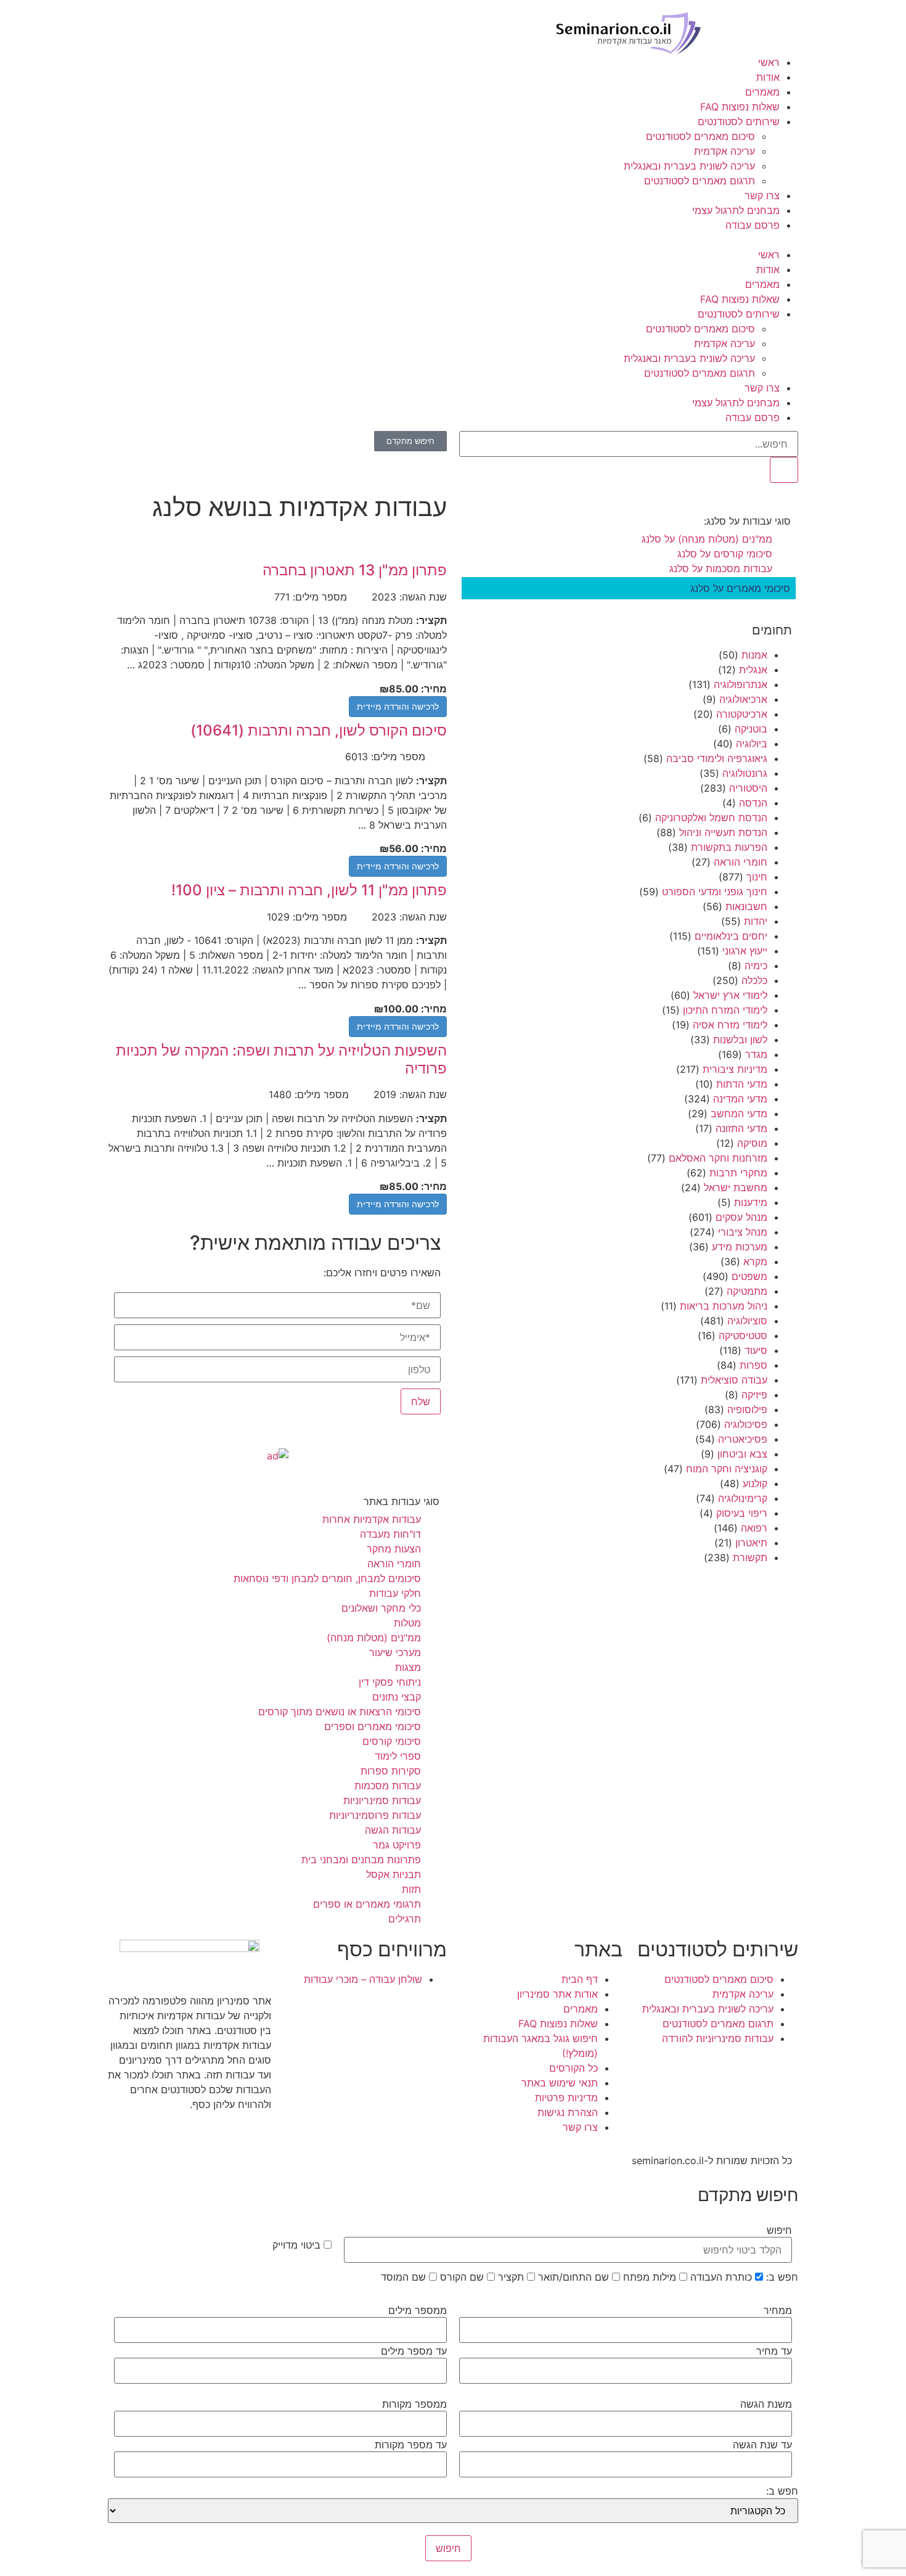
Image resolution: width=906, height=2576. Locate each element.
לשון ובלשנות (740, 1040)
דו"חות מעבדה (390, 1534)
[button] (453, 240)
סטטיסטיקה (743, 1335)
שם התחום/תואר (575, 2277)
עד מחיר (774, 2351)
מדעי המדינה (740, 1099)
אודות (768, 77)
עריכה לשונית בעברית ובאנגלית (689, 166)
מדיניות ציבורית (735, 1069)
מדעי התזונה (741, 1128)
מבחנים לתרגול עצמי (736, 210)
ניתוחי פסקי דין (390, 1682)
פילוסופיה (747, 1409)
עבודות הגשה (393, 1830)
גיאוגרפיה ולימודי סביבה (717, 758)
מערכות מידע (740, 1247)
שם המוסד (405, 2277)
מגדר (756, 1054)
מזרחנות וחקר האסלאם (718, 1158)
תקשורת (750, 1557)
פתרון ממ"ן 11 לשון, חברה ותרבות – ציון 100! (309, 890)
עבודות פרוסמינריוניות (375, 1815)
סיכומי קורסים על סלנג (725, 554)
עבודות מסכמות (388, 1786)
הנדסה (753, 803)
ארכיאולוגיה (743, 699)
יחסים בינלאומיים (731, 936)
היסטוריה (748, 788)
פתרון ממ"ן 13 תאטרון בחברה (355, 570)
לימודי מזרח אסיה (730, 1025)
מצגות (408, 1667)
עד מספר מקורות (411, 2445)
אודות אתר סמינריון (557, 1994)
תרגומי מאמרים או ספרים (367, 1904)
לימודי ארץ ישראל (730, 995)
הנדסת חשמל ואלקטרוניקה (711, 818)
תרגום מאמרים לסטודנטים (700, 181)
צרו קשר (762, 195)
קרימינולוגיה (743, 1498)
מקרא (755, 1261)
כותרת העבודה (723, 2277)
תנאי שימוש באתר (560, 2083)
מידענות (751, 1202)
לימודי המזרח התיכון (725, 1010)
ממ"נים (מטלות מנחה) (374, 1638)
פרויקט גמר (397, 1845)
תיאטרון (751, 1543)
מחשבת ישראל (736, 1188)
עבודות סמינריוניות (382, 1800)
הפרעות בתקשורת (729, 847)
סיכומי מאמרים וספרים (373, 1726)
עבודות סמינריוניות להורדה (718, 2038)
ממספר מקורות (414, 2404)
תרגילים (405, 1919)
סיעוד (756, 1350)
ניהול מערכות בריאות (724, 1306)
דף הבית (580, 1979)
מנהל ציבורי (743, 1232)
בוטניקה (751, 729)
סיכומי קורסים (392, 1741)
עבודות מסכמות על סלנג (721, 568)
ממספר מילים (418, 2310)
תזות (411, 1889)
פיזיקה (754, 1395)
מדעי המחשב (739, 1114)
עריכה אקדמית (724, 151)
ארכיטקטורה (742, 714)
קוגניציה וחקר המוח (727, 1469)
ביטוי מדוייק (298, 2245)
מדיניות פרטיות (566, 2098)
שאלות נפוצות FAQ (740, 107)
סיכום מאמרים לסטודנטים (700, 136)
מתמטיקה (747, 1291)
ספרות (753, 1365)
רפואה (754, 1528)
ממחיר (778, 2310)
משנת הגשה (766, 2404)
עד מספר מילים (414, 2351)
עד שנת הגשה (762, 2445)
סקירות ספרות (391, 1771)
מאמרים (762, 92)
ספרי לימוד (398, 1756)
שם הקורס (463, 2277)
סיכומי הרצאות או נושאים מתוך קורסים (340, 1712)
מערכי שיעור (395, 1652)
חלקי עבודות (395, 1593)
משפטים (749, 1276)
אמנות (754, 655)
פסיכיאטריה (743, 1439)
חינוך (757, 877)
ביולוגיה (752, 744)
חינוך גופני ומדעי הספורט (715, 892)
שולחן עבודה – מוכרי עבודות (363, 1979)
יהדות (756, 921)
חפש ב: (782, 2277)
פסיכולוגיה (746, 1424)
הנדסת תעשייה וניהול (723, 832)
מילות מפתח (651, 2277)
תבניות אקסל (394, 1874)
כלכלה (754, 980)
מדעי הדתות (742, 1084)
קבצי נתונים (397, 1697)
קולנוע (755, 1483)
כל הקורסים (573, 2068)
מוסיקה (752, 1143)
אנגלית (753, 670)
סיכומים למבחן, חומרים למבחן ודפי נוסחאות (327, 1578)
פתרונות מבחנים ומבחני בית (361, 1860)
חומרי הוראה (741, 862)
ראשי (769, 62)
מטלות (407, 1623)
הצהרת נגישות (568, 2112)
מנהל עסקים (741, 1217)
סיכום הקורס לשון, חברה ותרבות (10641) (319, 730)
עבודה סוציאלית (734, 1380)
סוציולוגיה (747, 1321)
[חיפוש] (784, 470)
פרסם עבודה (753, 225)
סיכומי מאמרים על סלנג (740, 588)
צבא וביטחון (742, 1454)
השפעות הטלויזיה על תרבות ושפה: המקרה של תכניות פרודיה (281, 1059)
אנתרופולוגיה (741, 684)
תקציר (512, 2277)
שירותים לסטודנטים (739, 121)
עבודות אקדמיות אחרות (372, 1519)
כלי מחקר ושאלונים (381, 1608)
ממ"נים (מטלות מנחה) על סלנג (707, 539)
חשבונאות (746, 906)
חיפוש (779, 2230)
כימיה (756, 966)
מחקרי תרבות (738, 1173)
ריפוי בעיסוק (742, 1513)
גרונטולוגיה (745, 773)
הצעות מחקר (394, 1549)
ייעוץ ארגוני (745, 951)
